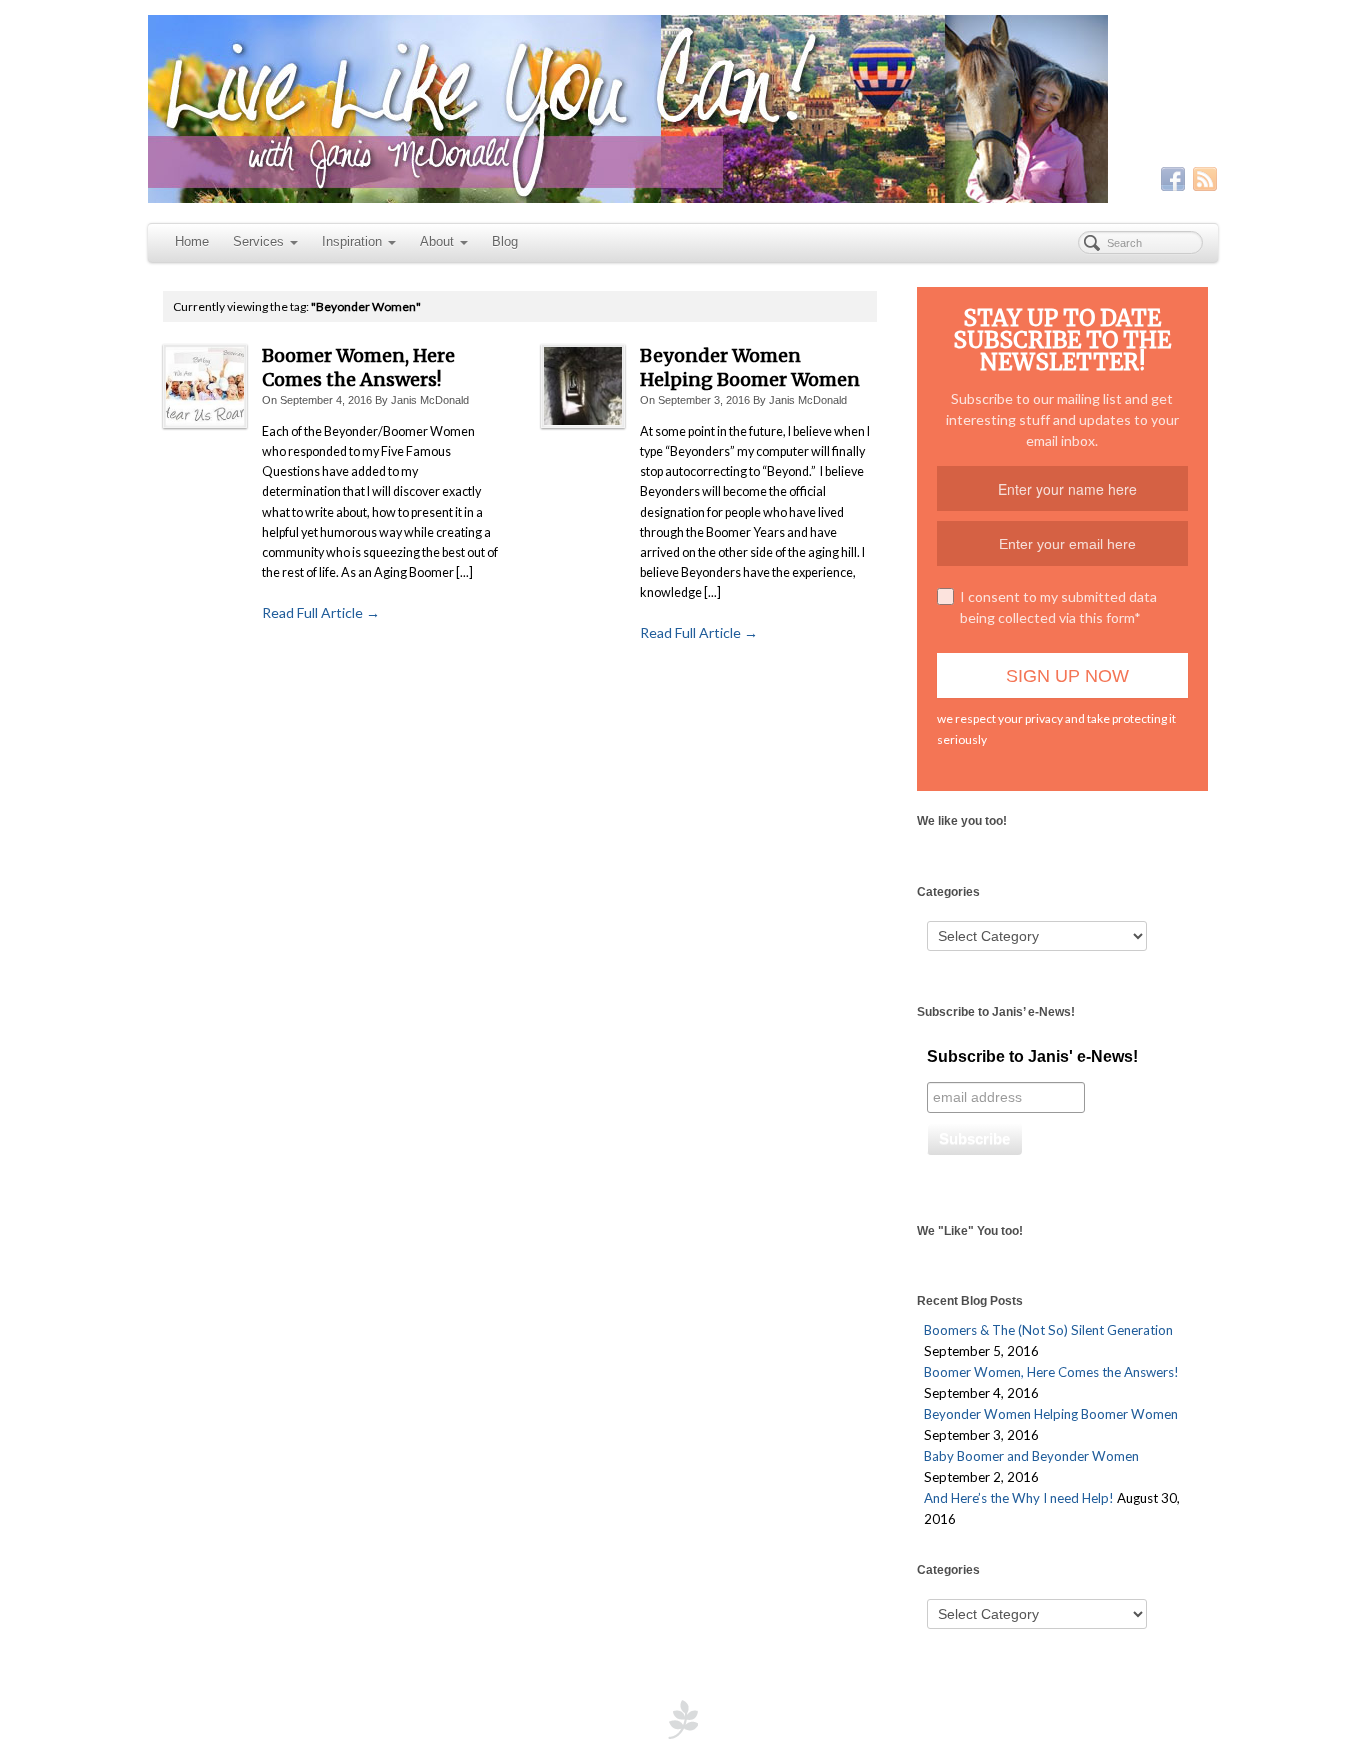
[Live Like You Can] (683, 109)
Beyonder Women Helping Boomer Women (750, 367)
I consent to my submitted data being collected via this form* (1058, 607)
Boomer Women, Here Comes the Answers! (358, 367)
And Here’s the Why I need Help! (1019, 1498)
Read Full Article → (321, 612)
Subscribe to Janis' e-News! (1032, 1056)
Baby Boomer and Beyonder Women (1031, 1456)
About (437, 242)
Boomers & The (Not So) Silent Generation (1048, 1330)
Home (192, 242)
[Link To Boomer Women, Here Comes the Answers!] (205, 386)
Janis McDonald (430, 400)
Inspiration (352, 242)
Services (258, 242)
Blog (505, 242)
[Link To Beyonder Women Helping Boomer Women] (583, 386)
